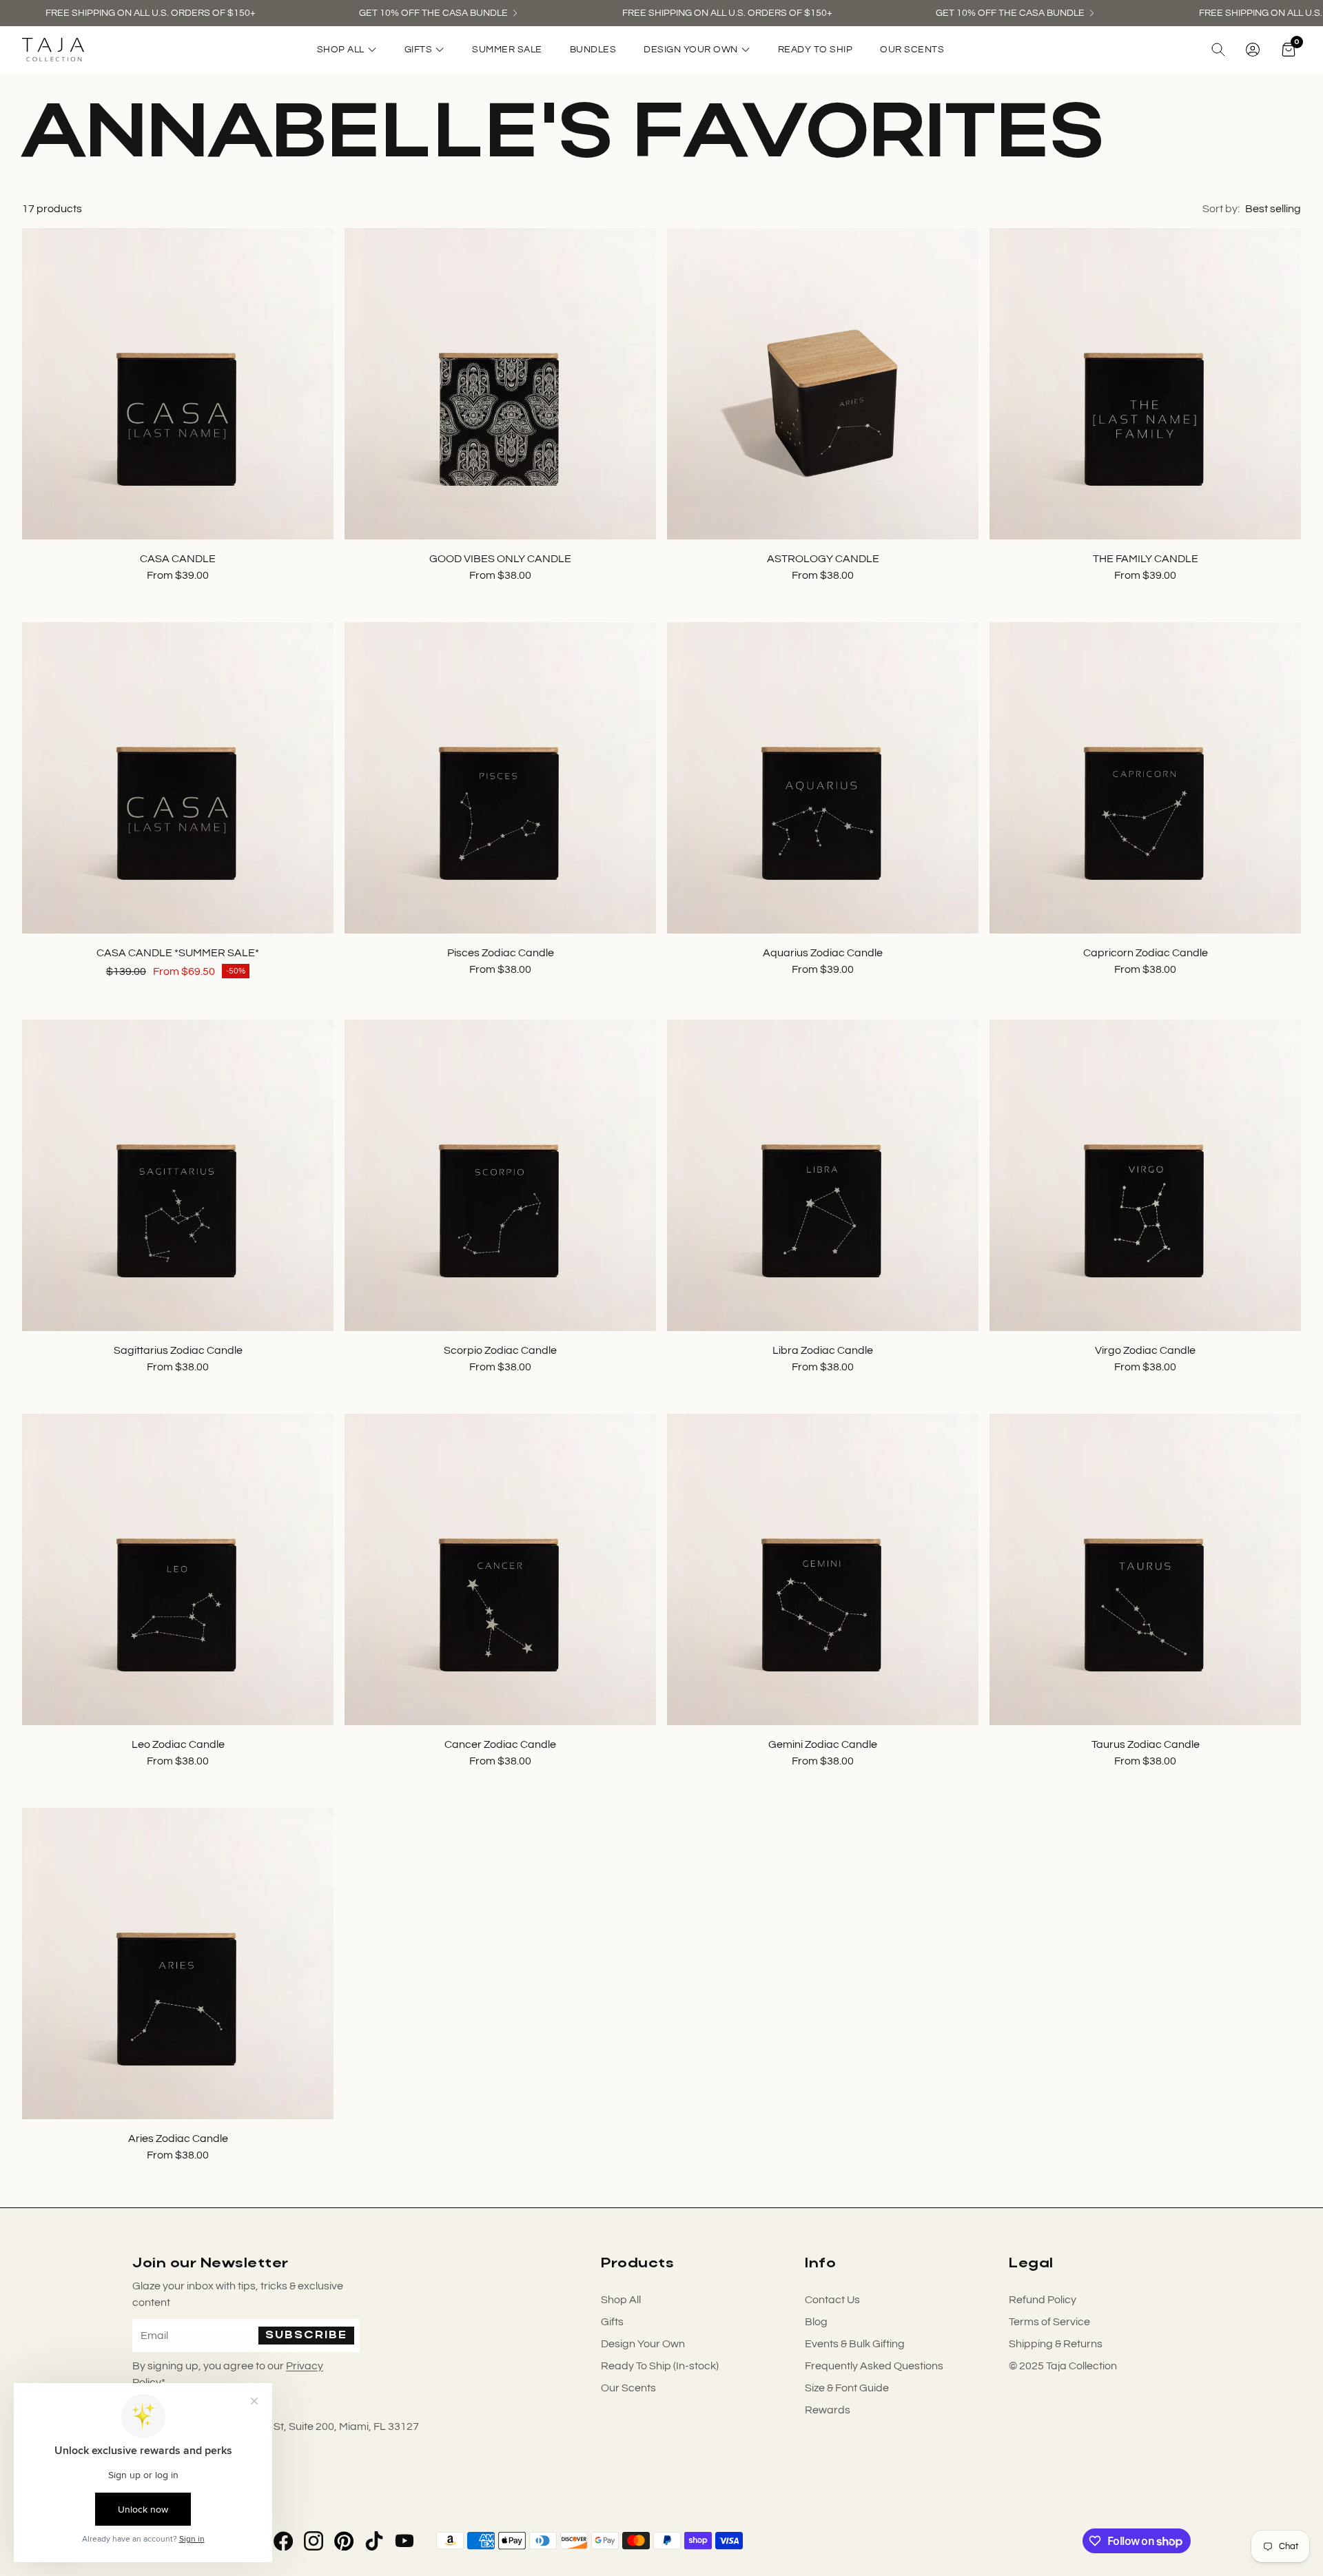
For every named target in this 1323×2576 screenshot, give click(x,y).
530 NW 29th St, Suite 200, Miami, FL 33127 (314, 2426)
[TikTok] (374, 2541)
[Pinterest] (344, 2541)
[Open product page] (178, 384)
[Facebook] (283, 2541)
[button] (1218, 50)
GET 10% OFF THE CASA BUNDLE (433, 13)
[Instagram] (314, 2541)
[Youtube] (404, 2541)
